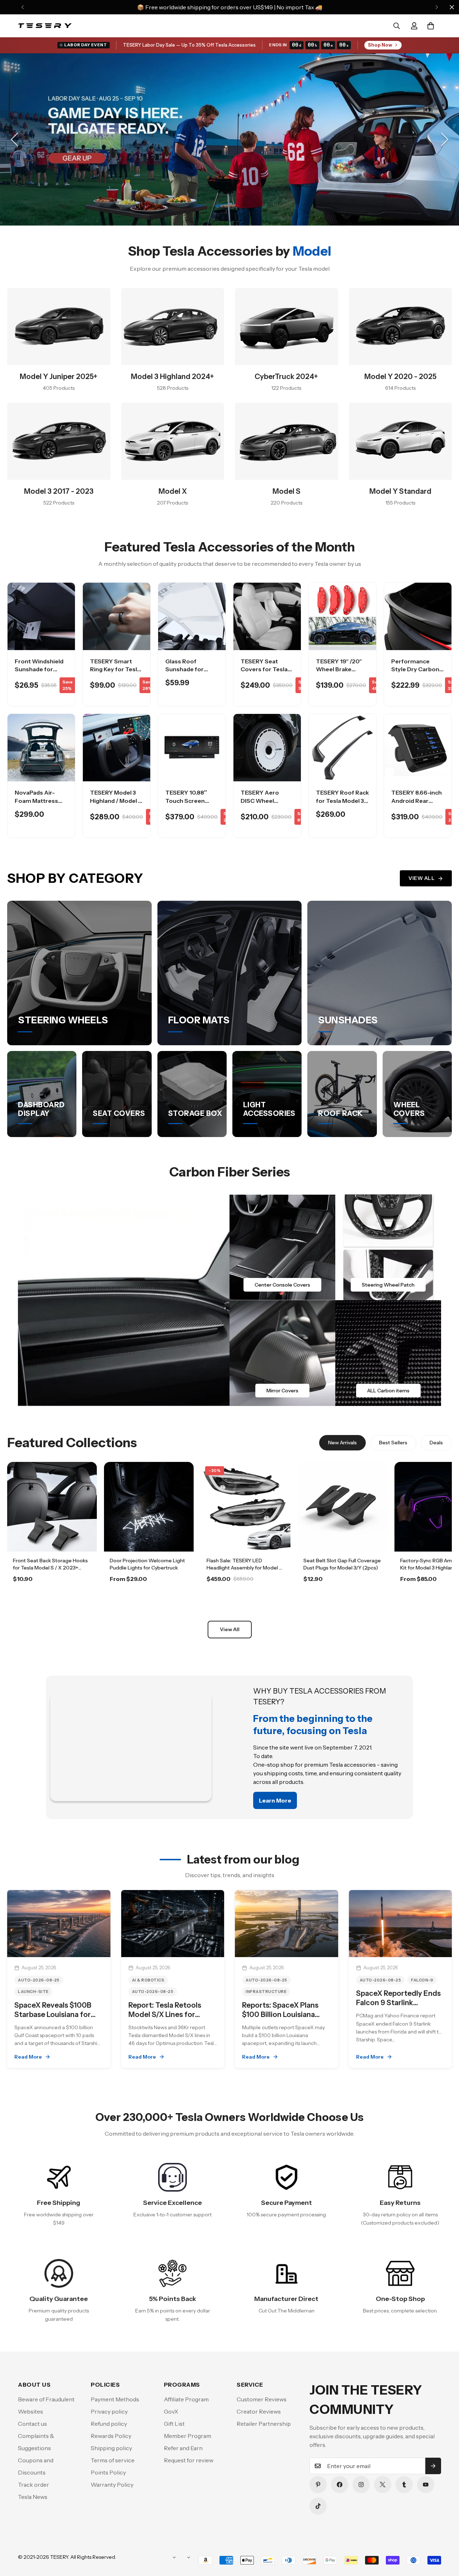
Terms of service (113, 2460)
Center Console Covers (282, 1285)
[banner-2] (388, 1247)
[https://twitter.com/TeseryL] (383, 2485)
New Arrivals (342, 1443)
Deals (436, 1443)
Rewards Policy (111, 2436)
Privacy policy (109, 2411)
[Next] (437, 7)
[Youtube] (426, 2485)
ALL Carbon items (388, 1391)
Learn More (52, 1599)
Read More (28, 2057)
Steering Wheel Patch (388, 1285)
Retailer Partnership (264, 2424)
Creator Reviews (259, 2411)
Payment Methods (115, 2399)
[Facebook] (340, 2485)
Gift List (174, 2424)
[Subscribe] (433, 2466)
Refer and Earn (183, 2448)
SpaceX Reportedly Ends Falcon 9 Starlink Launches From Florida (398, 2003)
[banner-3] (282, 1353)
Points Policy (108, 2472)
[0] (431, 26)
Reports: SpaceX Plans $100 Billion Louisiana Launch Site (280, 2014)
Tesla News (33, 2497)
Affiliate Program (186, 2399)
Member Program (188, 2436)
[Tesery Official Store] (45, 26)
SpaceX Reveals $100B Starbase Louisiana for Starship (53, 2014)
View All (422, 878)
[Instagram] (361, 2485)
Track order (34, 2485)
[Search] (397, 26)
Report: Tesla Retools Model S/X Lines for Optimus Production (165, 2014)
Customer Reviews (262, 2399)
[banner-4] (388, 1353)
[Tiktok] (318, 2506)
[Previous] (22, 7)
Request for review (189, 2460)
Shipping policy (111, 2448)
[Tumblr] (404, 2485)
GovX (171, 2411)
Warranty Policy (112, 2485)
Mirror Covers (282, 1391)
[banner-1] (282, 1247)
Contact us (32, 2424)
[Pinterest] (318, 2485)
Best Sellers (393, 1443)
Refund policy (109, 2424)
